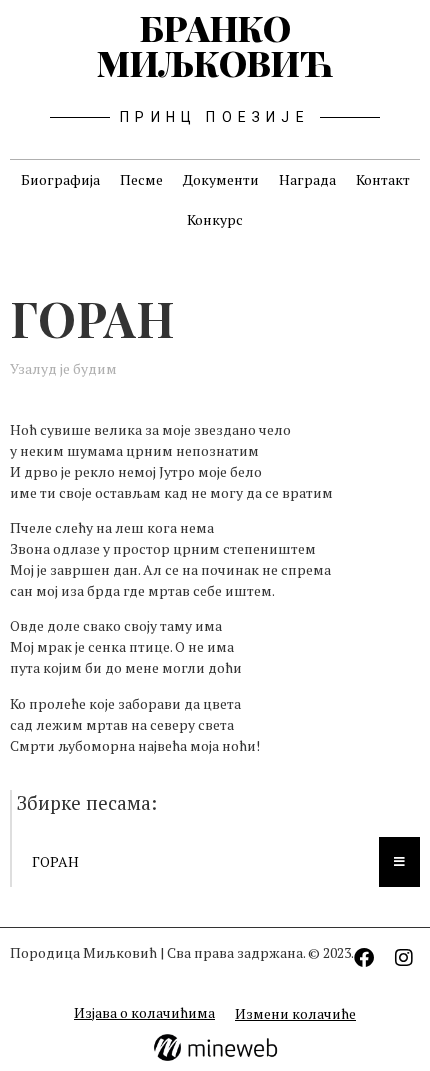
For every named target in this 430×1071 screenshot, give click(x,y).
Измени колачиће (295, 1013)
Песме (141, 179)
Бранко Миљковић (215, 45)
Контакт (383, 179)
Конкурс (215, 219)
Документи (221, 179)
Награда (307, 179)
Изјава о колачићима (144, 1012)
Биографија (60, 179)
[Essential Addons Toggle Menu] (399, 862)
